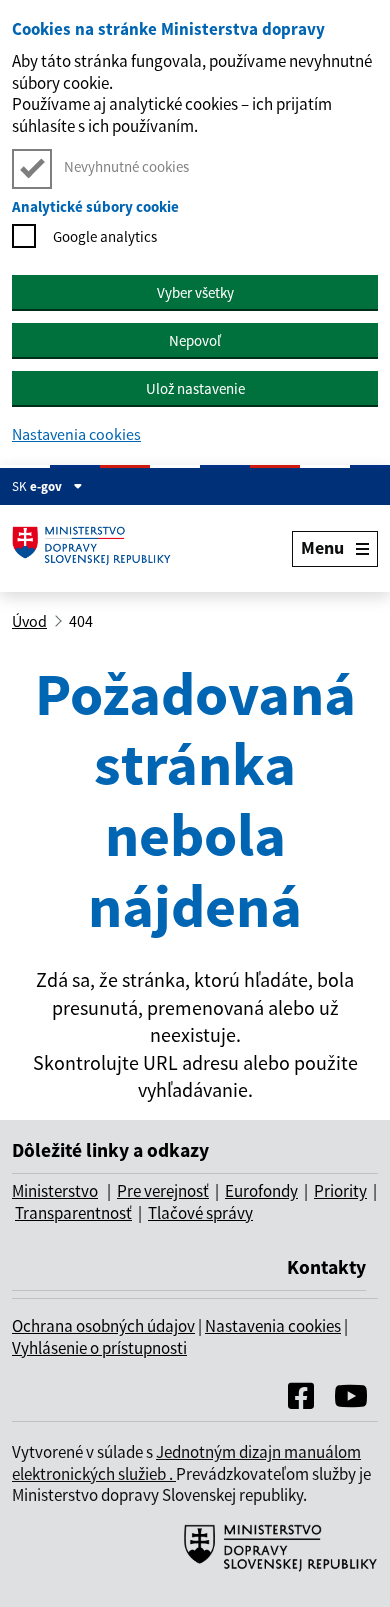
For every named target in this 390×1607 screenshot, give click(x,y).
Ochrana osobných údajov (103, 1326)
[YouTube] (351, 1401)
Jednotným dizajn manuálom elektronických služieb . (186, 1463)
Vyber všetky (195, 292)
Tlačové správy (200, 1213)
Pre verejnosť (163, 1191)
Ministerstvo (55, 1191)
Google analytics (105, 236)
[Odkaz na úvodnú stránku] (96, 548)
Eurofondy (261, 1191)
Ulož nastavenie (195, 388)
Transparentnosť (73, 1213)
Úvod (29, 621)
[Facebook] (301, 1401)
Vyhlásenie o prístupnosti (99, 1348)
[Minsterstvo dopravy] (273, 1569)
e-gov (47, 486)
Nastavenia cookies (76, 434)
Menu (322, 547)
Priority (340, 1191)
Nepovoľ (195, 340)
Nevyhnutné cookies (126, 166)
